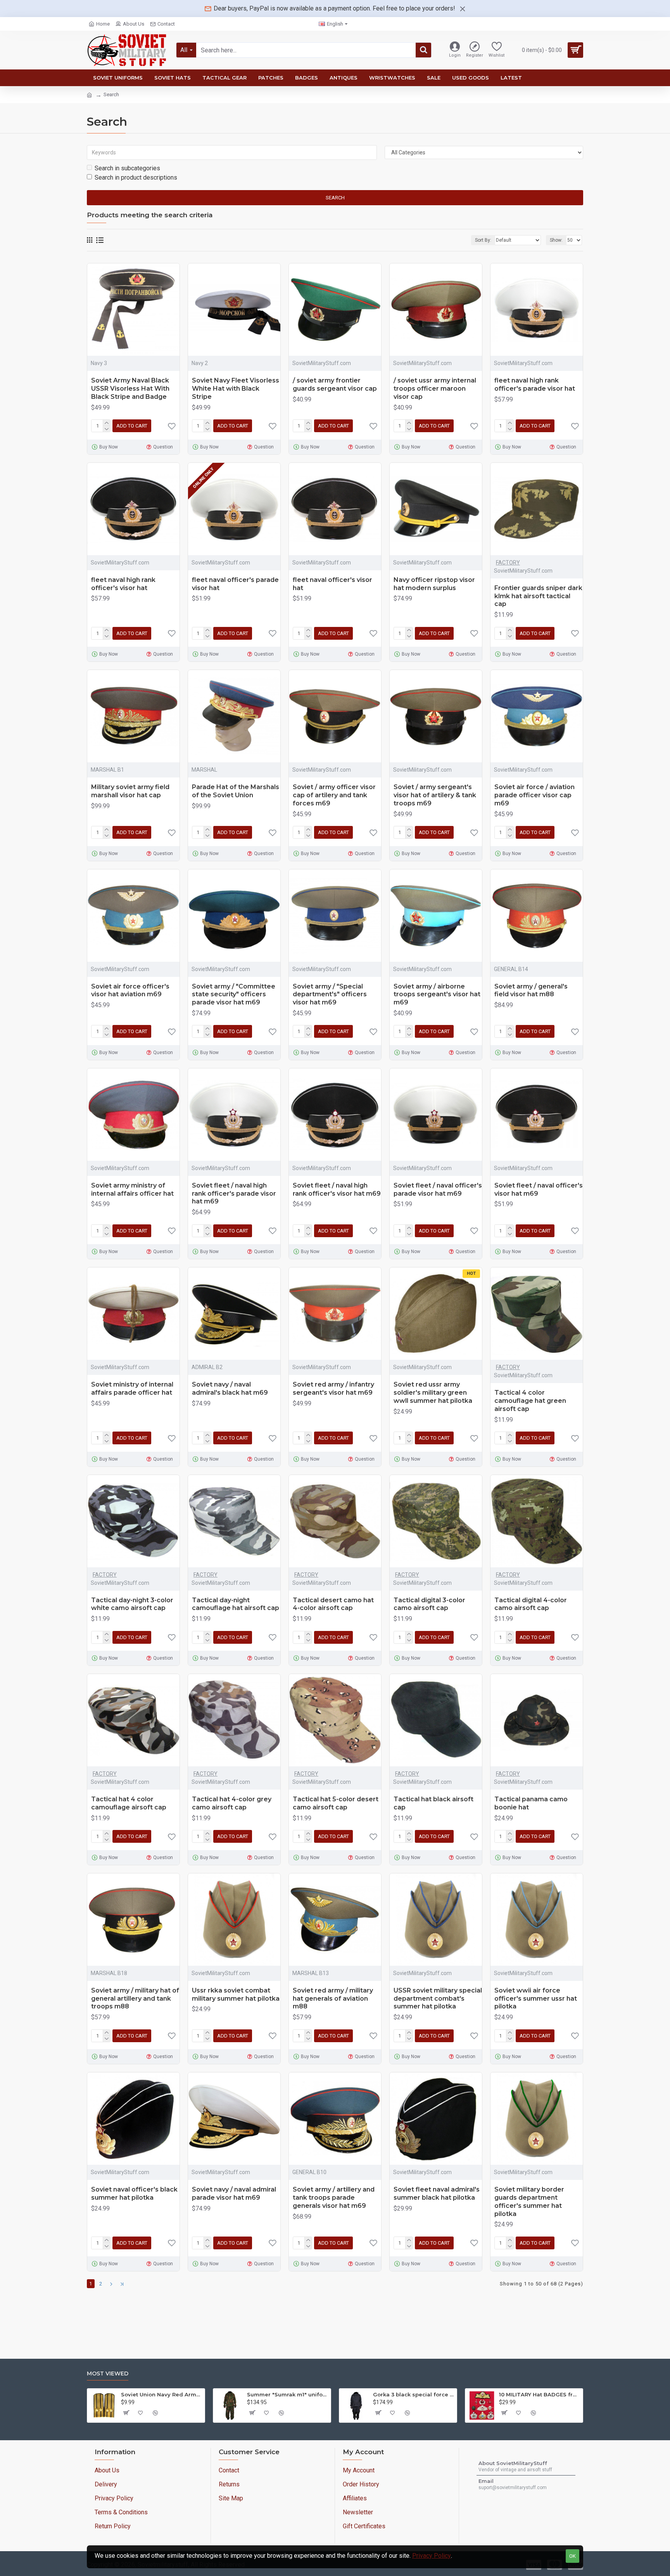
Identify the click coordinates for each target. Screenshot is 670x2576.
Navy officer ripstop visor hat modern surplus (434, 584)
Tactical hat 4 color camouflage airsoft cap (129, 1803)
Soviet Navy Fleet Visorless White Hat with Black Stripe (236, 389)
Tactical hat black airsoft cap (433, 1803)
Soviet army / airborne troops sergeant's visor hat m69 (437, 995)
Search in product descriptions (136, 177)
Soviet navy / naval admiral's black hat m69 (230, 1388)
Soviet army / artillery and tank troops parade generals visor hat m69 (334, 2198)
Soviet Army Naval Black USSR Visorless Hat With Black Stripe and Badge (130, 389)
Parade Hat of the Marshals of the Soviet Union (236, 791)
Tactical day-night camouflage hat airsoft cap (236, 1604)
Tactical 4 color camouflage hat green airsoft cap (530, 1401)
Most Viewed (108, 2374)
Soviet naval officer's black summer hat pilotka (134, 2193)
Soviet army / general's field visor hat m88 (531, 990)
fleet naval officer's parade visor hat (235, 584)
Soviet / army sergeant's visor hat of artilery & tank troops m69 (435, 795)
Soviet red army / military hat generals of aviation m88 (333, 1999)
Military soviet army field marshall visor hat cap (130, 791)
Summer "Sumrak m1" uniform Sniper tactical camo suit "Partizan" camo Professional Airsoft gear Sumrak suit (288, 2394)
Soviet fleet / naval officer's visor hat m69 (539, 1189)
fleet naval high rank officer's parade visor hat (535, 384)
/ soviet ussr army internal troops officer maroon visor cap (435, 389)
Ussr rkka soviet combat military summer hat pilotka (236, 1994)
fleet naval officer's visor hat (332, 584)
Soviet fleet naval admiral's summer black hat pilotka (437, 2193)
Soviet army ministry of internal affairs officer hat (132, 1189)
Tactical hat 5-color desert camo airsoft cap (336, 1803)
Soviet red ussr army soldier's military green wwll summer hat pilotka (433, 1393)
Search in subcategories (127, 168)
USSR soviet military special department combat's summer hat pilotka (438, 1999)
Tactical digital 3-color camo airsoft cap (429, 1604)
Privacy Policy (432, 2556)
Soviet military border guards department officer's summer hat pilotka (529, 2201)
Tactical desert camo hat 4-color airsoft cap (333, 1604)
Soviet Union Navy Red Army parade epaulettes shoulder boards (161, 2394)
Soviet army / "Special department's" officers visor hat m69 (330, 995)
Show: (556, 240)
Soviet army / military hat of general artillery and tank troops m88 (135, 1999)
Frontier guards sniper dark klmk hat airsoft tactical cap (538, 596)
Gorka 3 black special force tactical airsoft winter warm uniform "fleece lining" (414, 2394)
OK (572, 2556)
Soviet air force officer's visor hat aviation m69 (130, 990)
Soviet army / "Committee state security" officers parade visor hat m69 (234, 995)
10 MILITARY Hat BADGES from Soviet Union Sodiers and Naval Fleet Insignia (540, 2394)
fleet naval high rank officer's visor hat (123, 584)
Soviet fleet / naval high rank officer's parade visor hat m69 (234, 1194)
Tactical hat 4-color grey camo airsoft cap (232, 1803)
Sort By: (483, 240)
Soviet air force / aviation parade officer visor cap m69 (534, 795)
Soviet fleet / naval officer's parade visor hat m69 (438, 1189)
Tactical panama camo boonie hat (531, 1803)
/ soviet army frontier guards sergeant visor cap (335, 384)
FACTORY (508, 563)
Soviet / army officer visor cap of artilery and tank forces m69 (334, 795)
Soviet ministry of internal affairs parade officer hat (132, 1388)
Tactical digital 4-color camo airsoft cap (531, 1604)
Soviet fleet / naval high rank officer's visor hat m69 (337, 1189)
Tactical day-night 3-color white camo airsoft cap (132, 1604)
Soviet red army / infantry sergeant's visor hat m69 (333, 1388)
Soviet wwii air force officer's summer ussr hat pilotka (536, 1999)
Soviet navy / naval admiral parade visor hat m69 (234, 2193)
